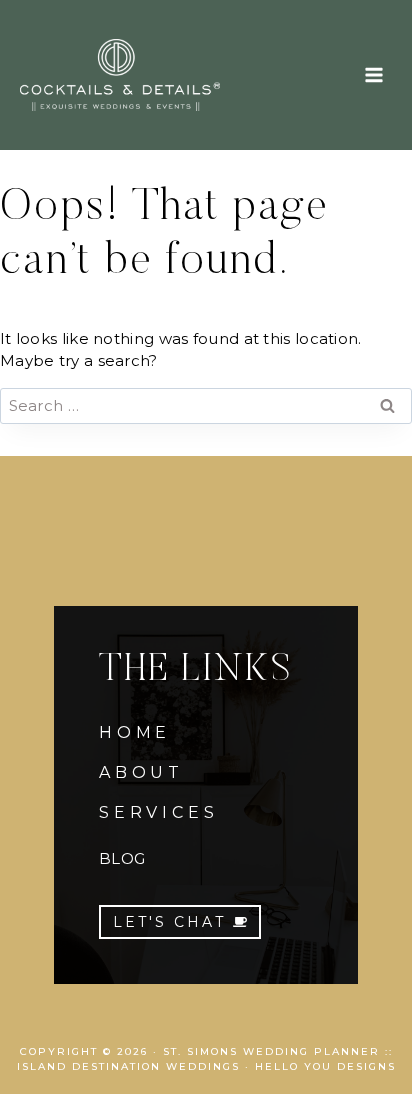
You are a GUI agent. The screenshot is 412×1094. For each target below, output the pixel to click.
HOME (135, 732)
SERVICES (158, 812)
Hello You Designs (325, 1066)
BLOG (122, 858)
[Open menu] (373, 74)
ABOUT (141, 772)
